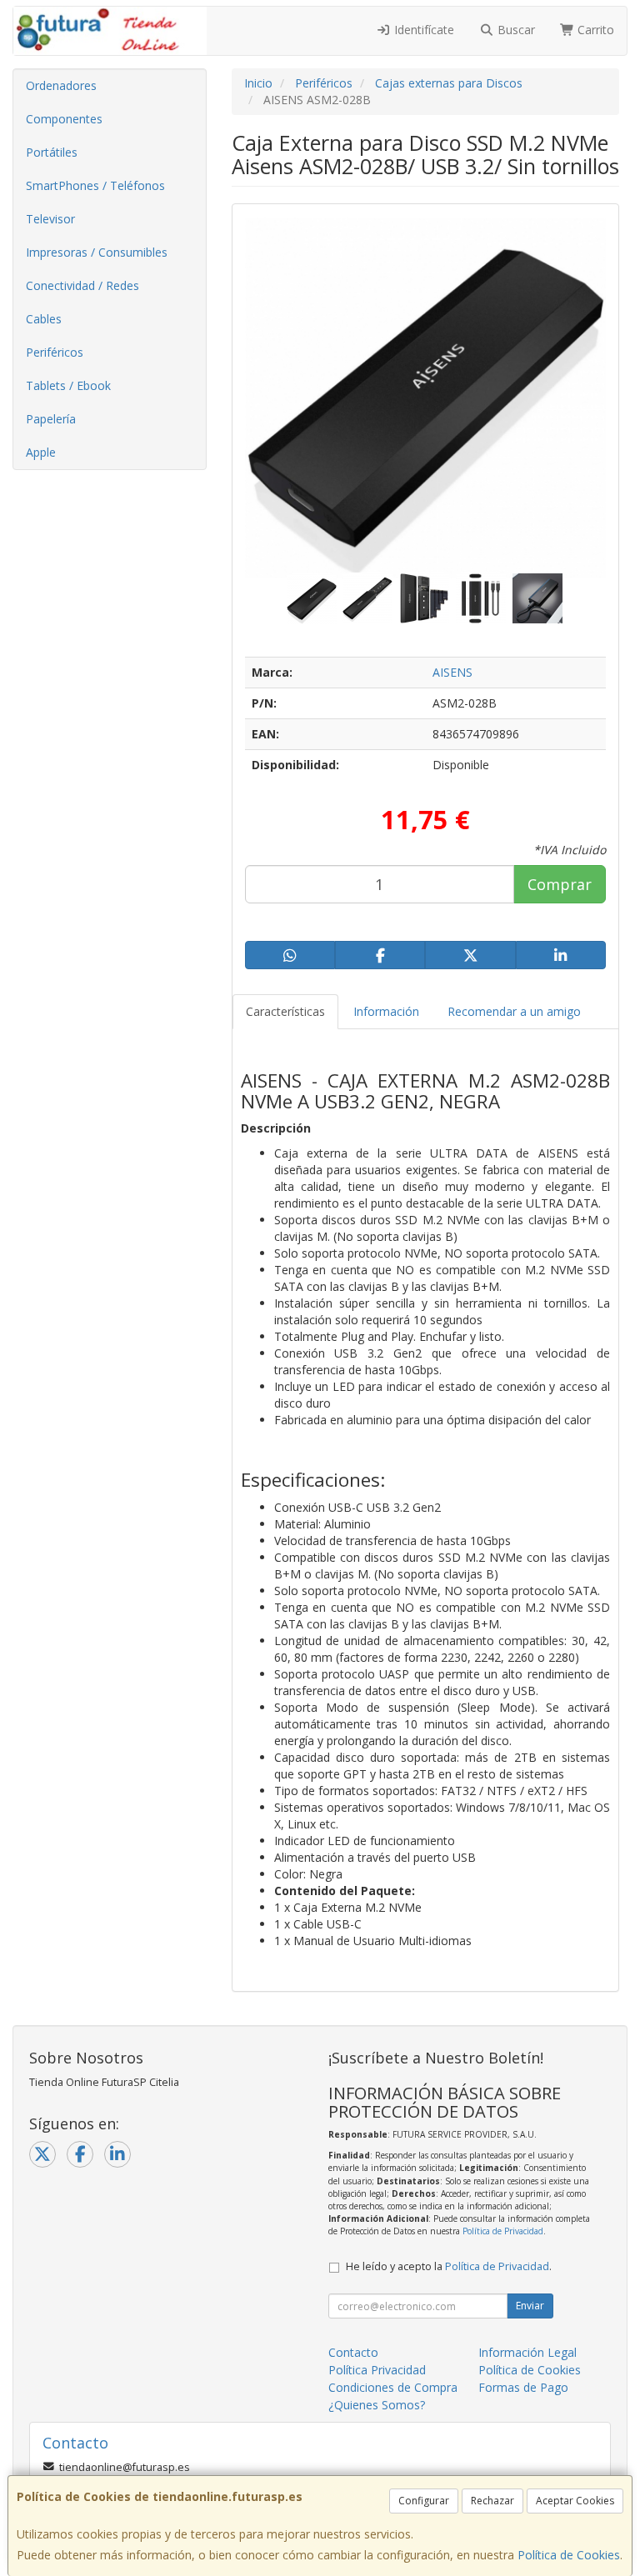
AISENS (452, 672)
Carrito (594, 30)
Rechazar (492, 2501)
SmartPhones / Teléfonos (95, 185)
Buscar (515, 30)
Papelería (51, 419)
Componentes (64, 119)
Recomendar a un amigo (514, 1011)
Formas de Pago (523, 2387)
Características (285, 1011)
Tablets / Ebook (68, 385)
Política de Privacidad (503, 2231)
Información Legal (527, 2352)
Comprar (560, 884)
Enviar (530, 2306)
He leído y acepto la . (449, 2266)
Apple (41, 452)
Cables (44, 319)
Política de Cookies (569, 2555)
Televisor (50, 219)
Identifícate (422, 30)
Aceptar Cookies (575, 2501)
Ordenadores (61, 85)
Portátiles (52, 152)
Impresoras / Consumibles (97, 252)
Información (386, 1011)
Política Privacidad (377, 2370)
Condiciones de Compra (393, 2387)
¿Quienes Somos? (377, 2405)
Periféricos (55, 352)
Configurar (424, 2501)
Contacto (353, 2352)
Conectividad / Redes (82, 285)
